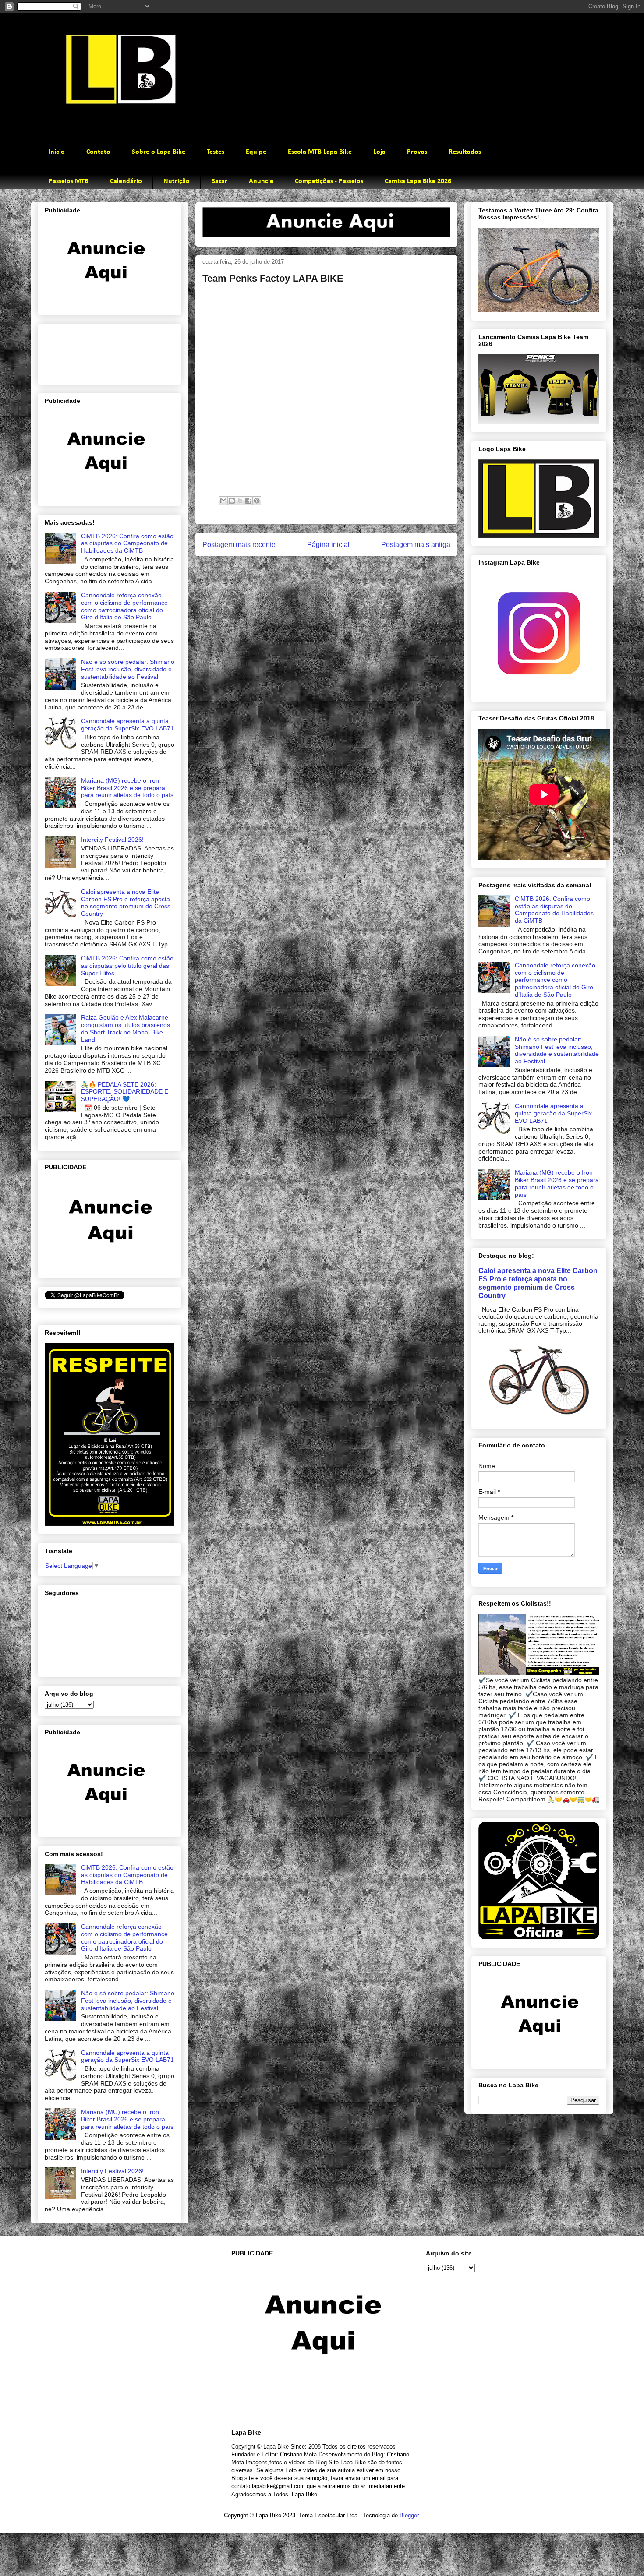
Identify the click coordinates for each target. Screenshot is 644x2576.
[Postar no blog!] (232, 501)
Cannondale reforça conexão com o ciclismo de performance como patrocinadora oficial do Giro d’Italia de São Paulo (124, 606)
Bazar (219, 181)
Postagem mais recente (239, 545)
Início (57, 152)
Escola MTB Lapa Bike (320, 152)
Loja (379, 152)
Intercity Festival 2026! (112, 840)
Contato (98, 152)
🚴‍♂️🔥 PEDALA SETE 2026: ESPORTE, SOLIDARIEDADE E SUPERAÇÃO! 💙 (125, 1092)
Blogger (409, 2515)
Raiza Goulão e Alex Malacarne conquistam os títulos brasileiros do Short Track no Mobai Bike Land (126, 1028)
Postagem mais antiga (416, 545)
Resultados (465, 152)
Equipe (256, 152)
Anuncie (261, 181)
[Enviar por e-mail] (223, 501)
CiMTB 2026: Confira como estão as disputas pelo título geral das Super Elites (127, 966)
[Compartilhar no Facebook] (248, 501)
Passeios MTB (69, 181)
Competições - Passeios (329, 181)
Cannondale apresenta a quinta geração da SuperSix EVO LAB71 (127, 725)
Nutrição (177, 181)
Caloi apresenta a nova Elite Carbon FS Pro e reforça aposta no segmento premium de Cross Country (126, 903)
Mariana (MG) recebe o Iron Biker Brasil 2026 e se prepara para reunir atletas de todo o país (127, 788)
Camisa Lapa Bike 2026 (418, 181)
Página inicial (328, 545)
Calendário (126, 181)
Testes (216, 152)
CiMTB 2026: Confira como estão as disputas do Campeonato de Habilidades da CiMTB (127, 543)
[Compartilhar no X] (240, 501)
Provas (417, 152)
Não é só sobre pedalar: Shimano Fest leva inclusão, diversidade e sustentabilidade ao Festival (128, 669)
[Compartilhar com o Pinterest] (257, 501)
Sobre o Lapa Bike (159, 152)
